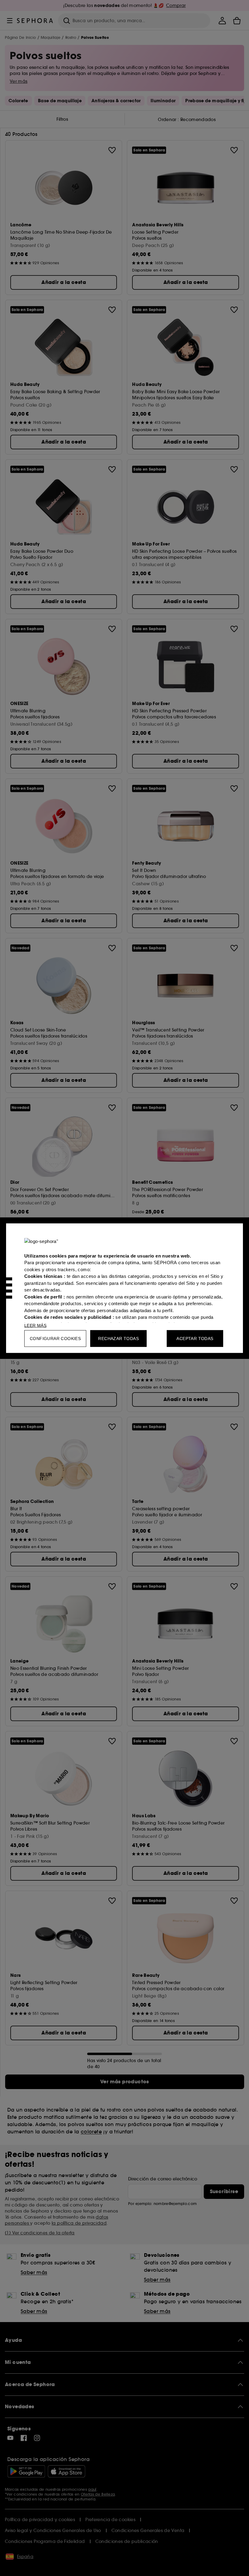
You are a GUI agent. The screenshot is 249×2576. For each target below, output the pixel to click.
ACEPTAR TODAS (195, 1338)
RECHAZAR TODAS (118, 1338)
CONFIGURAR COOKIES (55, 1338)
